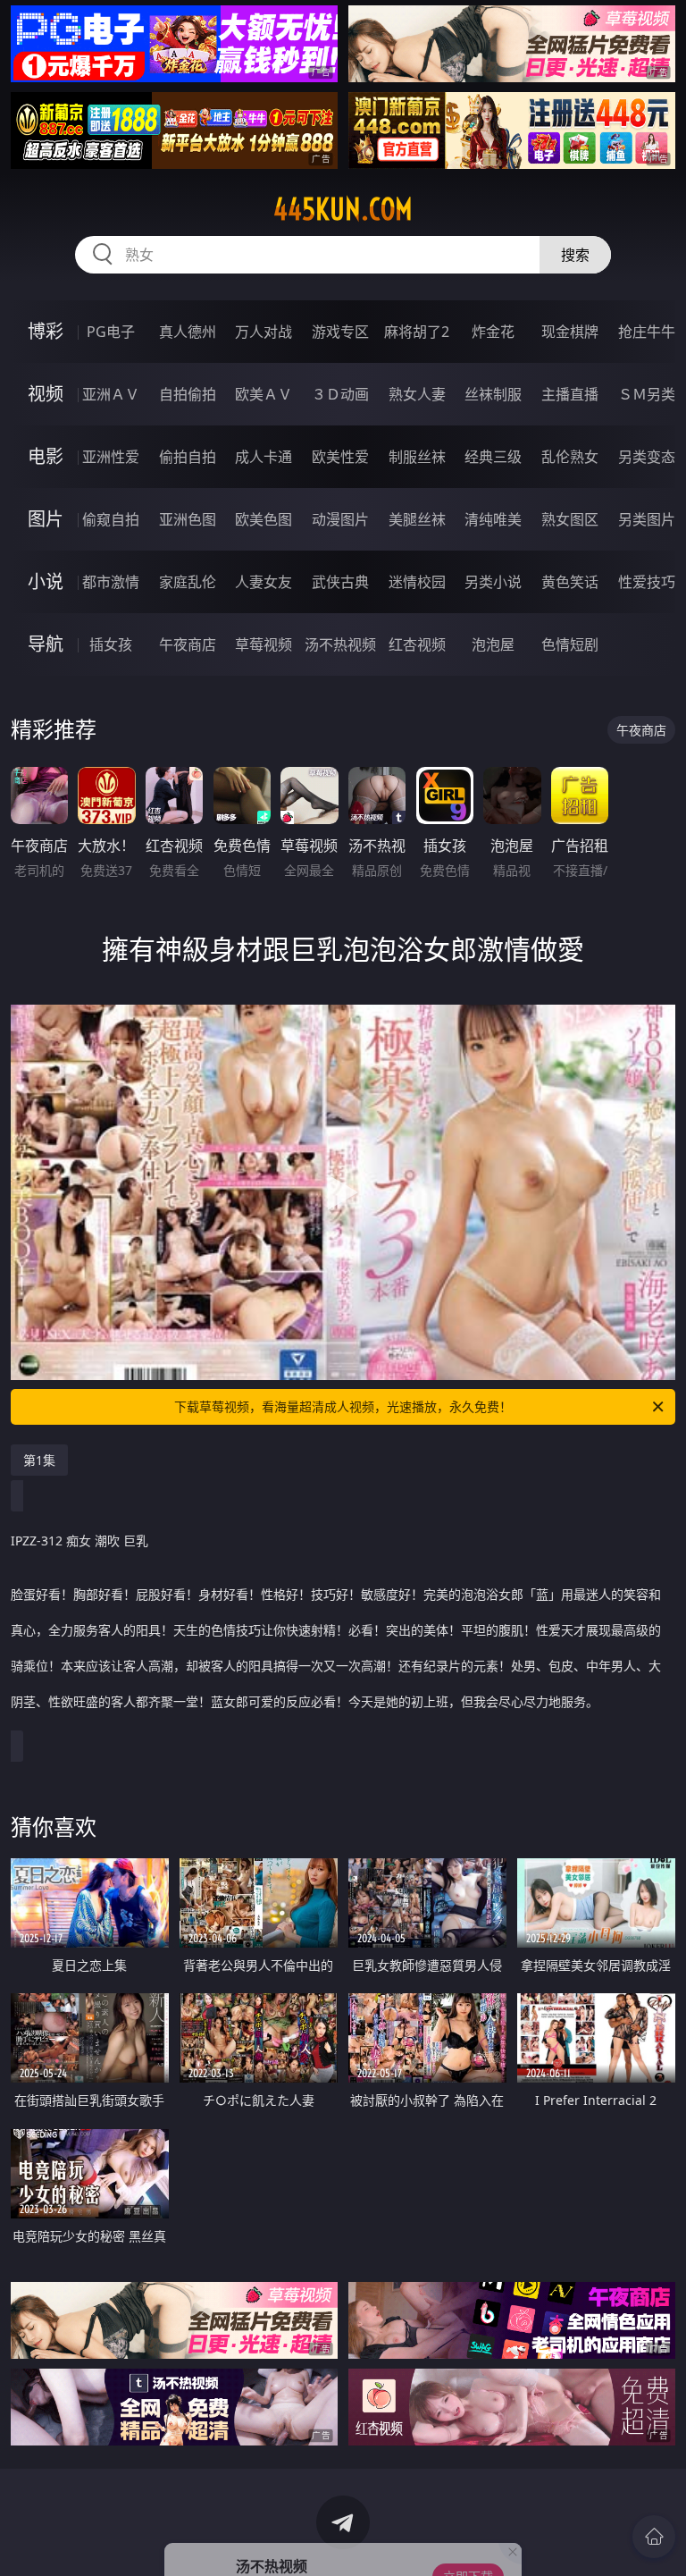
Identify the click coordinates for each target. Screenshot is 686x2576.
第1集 (39, 1460)
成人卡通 (264, 457)
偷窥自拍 (111, 519)
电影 (46, 456)
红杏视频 (417, 644)
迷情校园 (417, 582)
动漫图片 (340, 519)
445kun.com (343, 209)
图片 (46, 519)
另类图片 (647, 519)
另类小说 (493, 582)
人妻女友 (264, 582)
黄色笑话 (570, 582)
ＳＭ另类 (647, 394)
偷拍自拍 (188, 457)
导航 (46, 644)
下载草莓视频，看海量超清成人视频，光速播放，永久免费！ (343, 1406)
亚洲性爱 (111, 457)
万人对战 (264, 332)
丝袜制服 (493, 394)
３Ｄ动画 (340, 394)
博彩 (46, 331)
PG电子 (111, 332)
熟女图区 (570, 519)
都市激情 (111, 582)
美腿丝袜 (417, 519)
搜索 (575, 255)
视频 (46, 394)
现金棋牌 (570, 332)
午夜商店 (188, 644)
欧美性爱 (340, 457)
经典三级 (493, 457)
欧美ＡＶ (264, 394)
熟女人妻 (417, 394)
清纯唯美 (493, 519)
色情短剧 (570, 644)
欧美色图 (264, 519)
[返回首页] (654, 2537)
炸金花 (493, 332)
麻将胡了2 (417, 332)
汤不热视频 (340, 644)
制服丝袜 (417, 457)
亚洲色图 (188, 519)
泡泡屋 (493, 644)
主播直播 (570, 394)
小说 (46, 581)
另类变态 (647, 457)
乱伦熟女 (570, 457)
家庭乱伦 (188, 582)
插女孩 (111, 644)
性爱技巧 (647, 582)
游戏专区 (340, 332)
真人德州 (188, 332)
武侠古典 (340, 582)
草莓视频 (264, 644)
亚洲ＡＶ (111, 394)
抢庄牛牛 (647, 332)
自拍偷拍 (188, 394)
